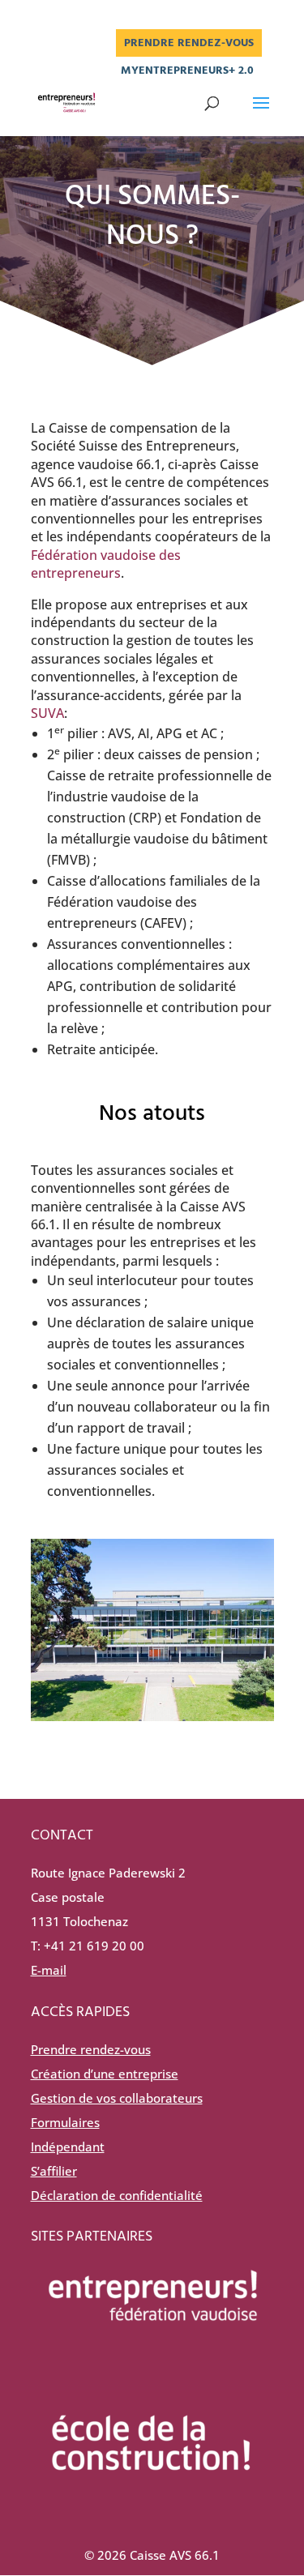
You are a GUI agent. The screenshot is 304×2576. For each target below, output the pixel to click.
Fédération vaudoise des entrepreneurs (106, 564)
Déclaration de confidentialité (117, 2195)
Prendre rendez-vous (189, 43)
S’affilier (54, 2171)
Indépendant (68, 2147)
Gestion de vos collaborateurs (117, 2098)
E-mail (49, 1970)
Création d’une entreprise (105, 2074)
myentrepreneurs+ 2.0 (187, 72)
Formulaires (65, 2122)
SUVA (47, 713)
